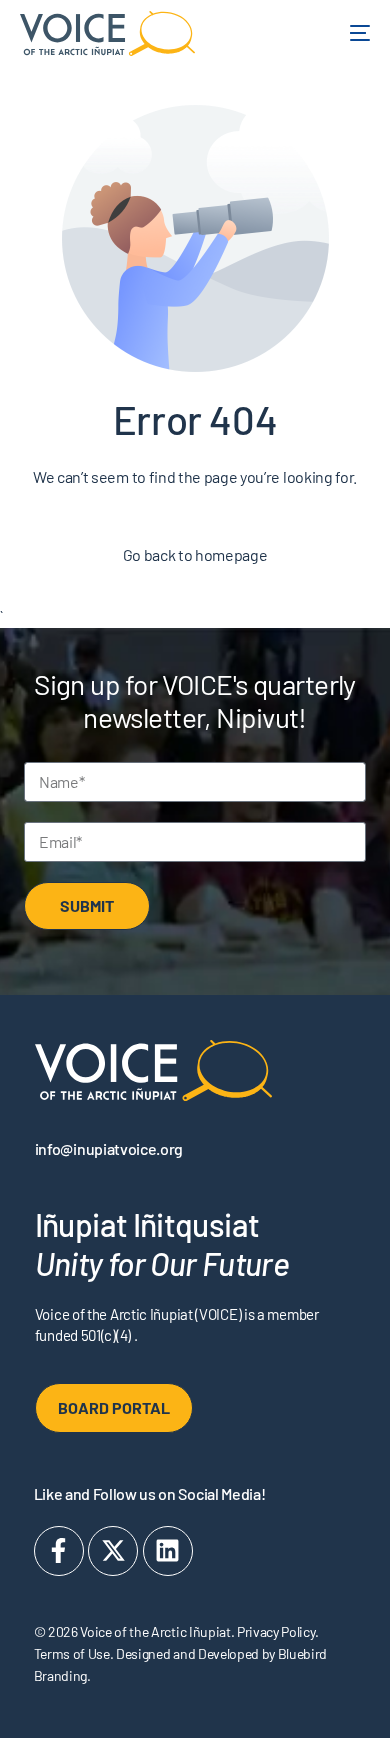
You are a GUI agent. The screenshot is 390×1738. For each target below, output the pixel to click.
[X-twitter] (113, 1551)
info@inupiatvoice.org (109, 1148)
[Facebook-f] (59, 1551)
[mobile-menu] (347, 33)
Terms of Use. (74, 1653)
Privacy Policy (276, 1631)
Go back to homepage (195, 554)
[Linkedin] (168, 1551)
